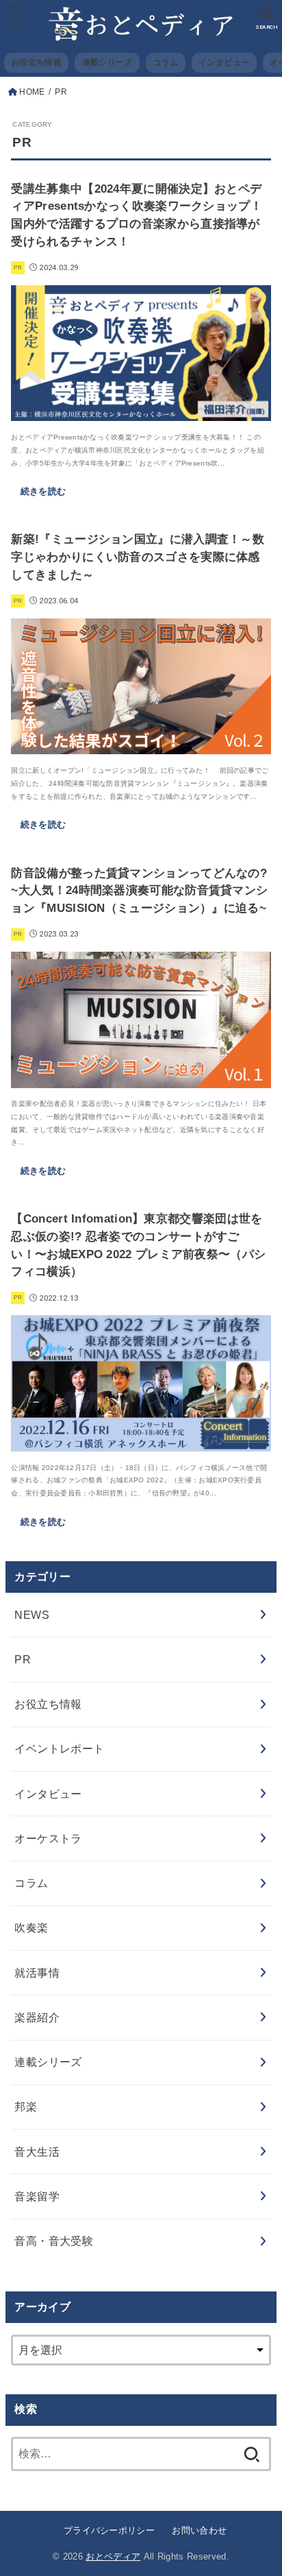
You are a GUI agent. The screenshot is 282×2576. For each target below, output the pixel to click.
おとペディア (113, 2556)
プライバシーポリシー (109, 2530)
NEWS (32, 1615)
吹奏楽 (31, 1927)
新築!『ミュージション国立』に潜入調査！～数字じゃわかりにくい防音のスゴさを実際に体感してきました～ (138, 557)
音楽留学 (37, 2196)
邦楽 (26, 2106)
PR (23, 1659)
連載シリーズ (107, 62)
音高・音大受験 (54, 2241)
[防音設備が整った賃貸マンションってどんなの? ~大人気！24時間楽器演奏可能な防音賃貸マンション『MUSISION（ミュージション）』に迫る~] (141, 1078)
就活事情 (37, 1973)
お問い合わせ (199, 2530)
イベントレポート (59, 1748)
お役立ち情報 (36, 62)
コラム (166, 62)
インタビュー (224, 62)
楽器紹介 (37, 2017)
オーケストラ (48, 1838)
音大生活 (37, 2152)
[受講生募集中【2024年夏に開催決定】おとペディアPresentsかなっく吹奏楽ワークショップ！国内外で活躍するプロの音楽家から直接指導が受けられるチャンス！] (141, 411)
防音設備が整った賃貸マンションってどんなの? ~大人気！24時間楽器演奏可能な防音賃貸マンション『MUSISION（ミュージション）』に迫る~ (139, 891)
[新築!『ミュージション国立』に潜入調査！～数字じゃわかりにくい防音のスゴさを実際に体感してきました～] (141, 745)
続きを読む (43, 491)
